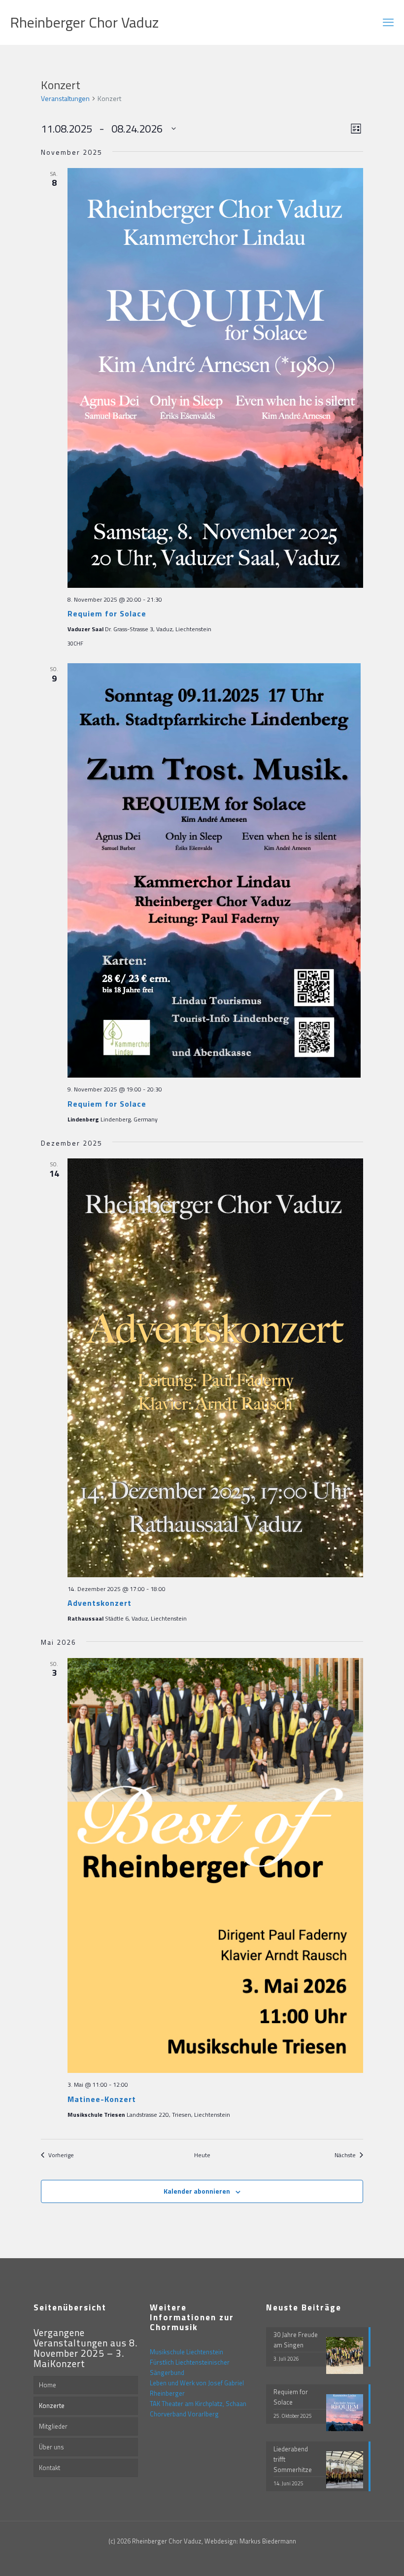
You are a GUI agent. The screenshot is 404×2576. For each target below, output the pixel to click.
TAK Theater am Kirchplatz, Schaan (198, 2404)
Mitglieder (53, 2426)
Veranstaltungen (65, 99)
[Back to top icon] (357, 2556)
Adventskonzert (100, 1603)
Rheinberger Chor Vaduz (84, 22)
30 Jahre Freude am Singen (296, 2340)
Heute (202, 2155)
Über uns (51, 2447)
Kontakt (50, 2468)
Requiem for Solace (107, 613)
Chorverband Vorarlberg (184, 2414)
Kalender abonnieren (197, 2191)
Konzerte (52, 2406)
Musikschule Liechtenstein (186, 2352)
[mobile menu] (388, 22)
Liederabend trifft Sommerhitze (293, 2459)
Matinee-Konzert (102, 2099)
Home (48, 2385)
